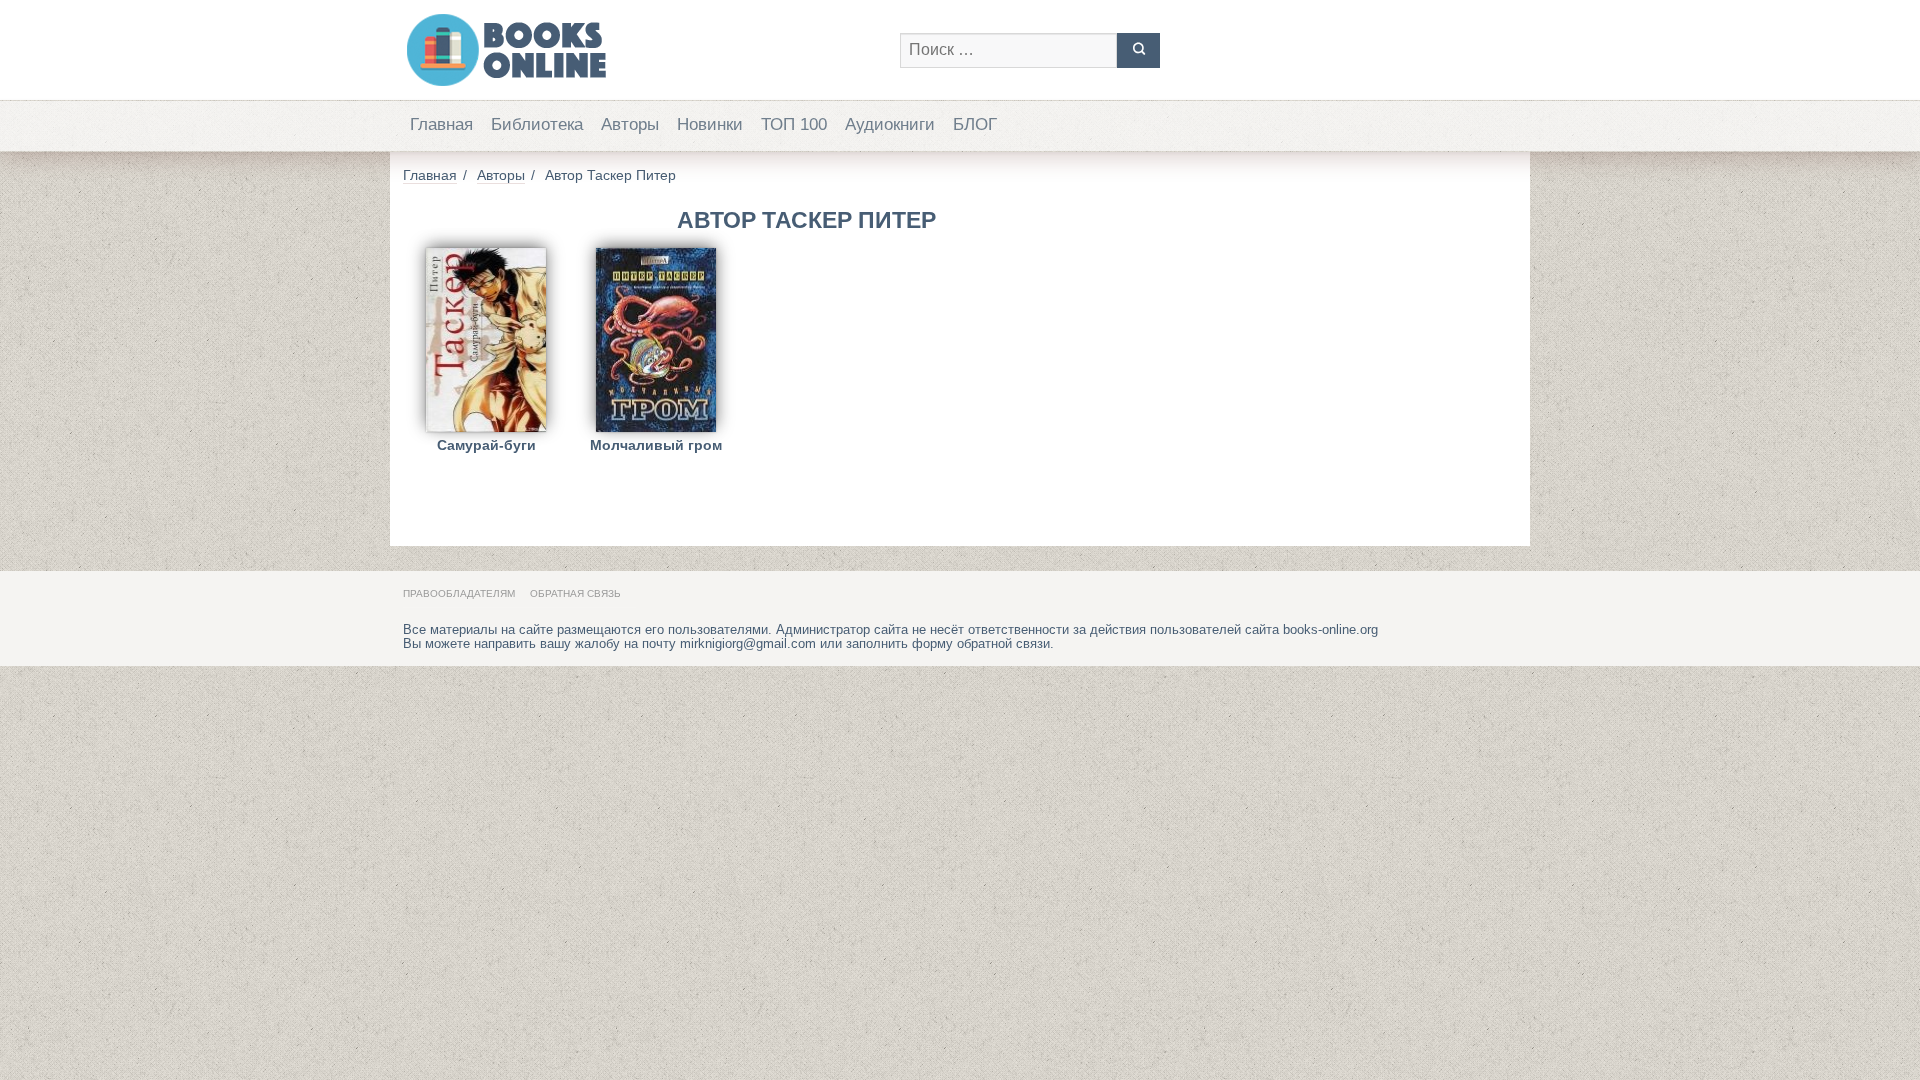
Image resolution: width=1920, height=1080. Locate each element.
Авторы (630, 124)
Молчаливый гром (656, 445)
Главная (441, 124)
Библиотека (537, 124)
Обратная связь (575, 593)
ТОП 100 (794, 124)
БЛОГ (975, 124)
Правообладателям (459, 593)
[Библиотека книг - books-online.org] (641, 50)
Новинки (710, 124)
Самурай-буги (486, 445)
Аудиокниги (890, 124)
